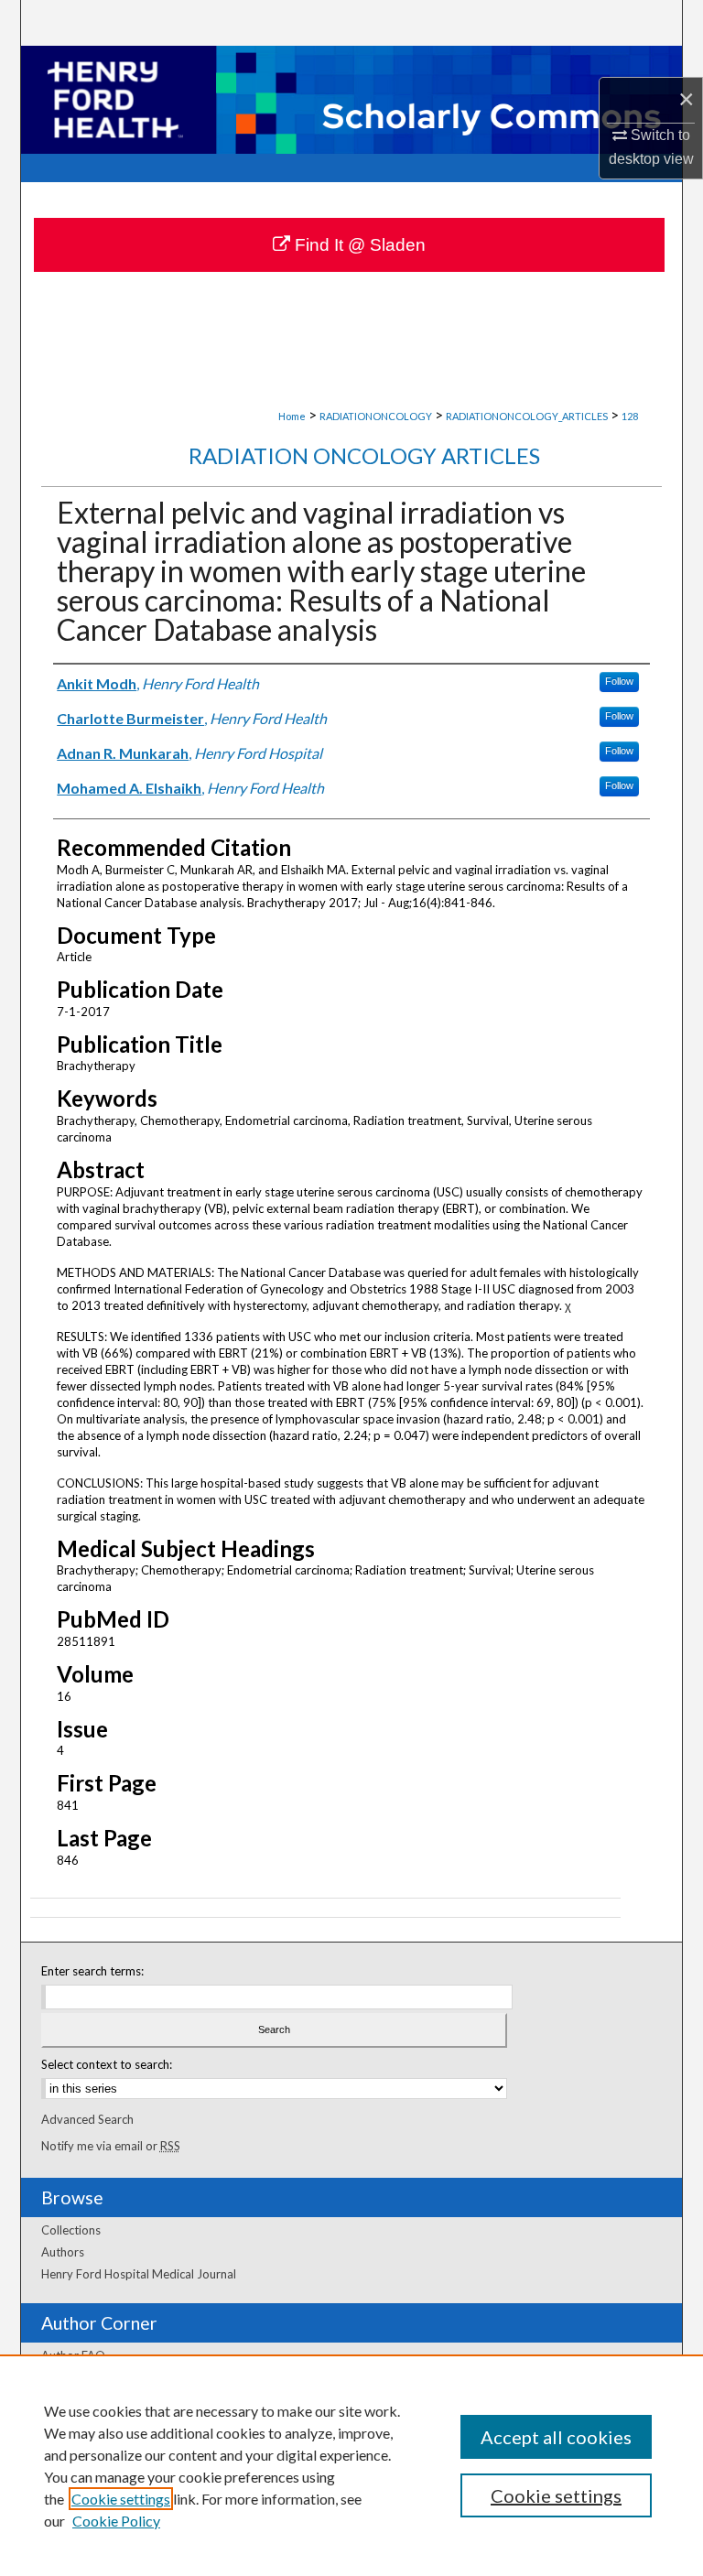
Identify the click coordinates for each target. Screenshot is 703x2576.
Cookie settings (121, 2499)
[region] (351, 2465)
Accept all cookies (556, 2437)
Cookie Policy (116, 2521)
